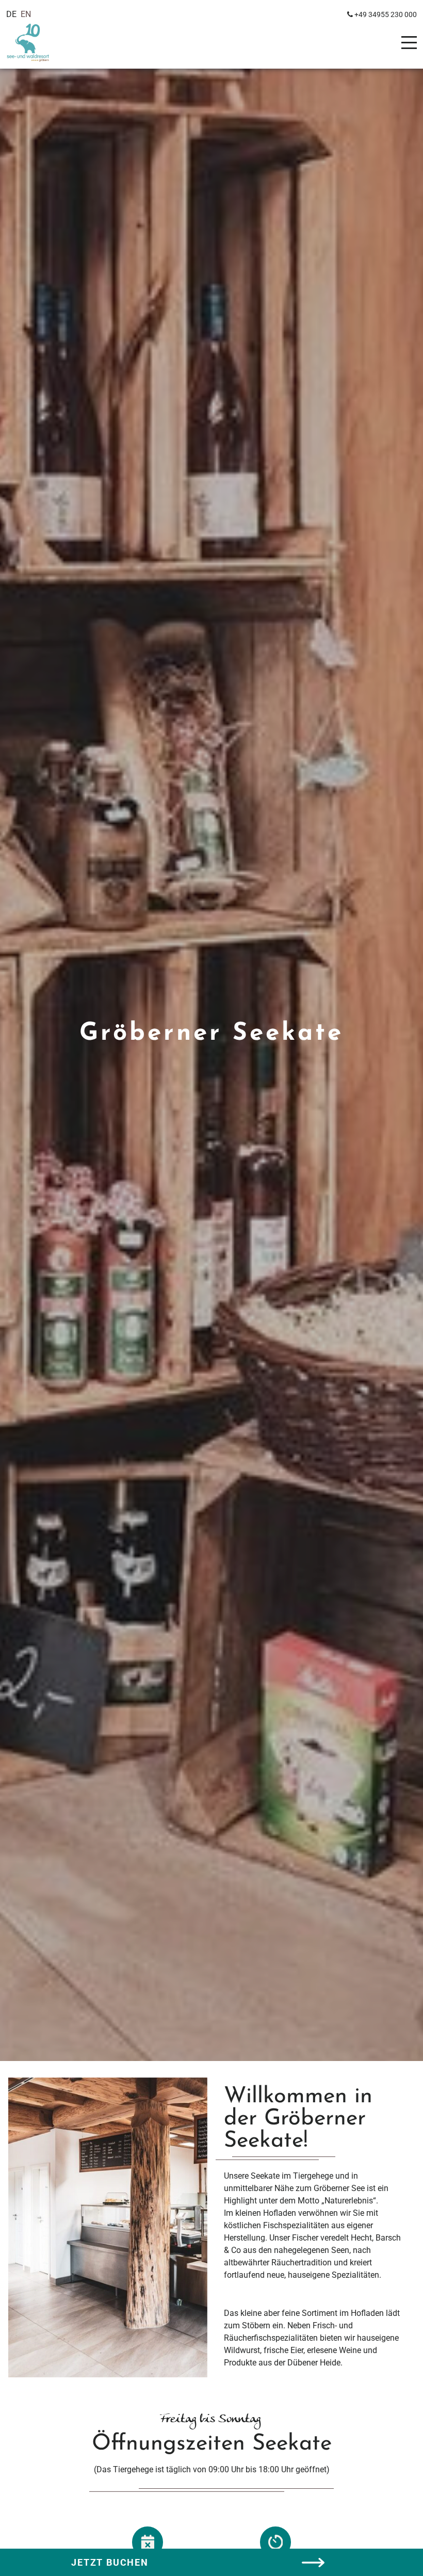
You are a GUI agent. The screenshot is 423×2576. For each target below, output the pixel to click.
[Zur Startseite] (37, 43)
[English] (26, 14)
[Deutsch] (11, 14)
